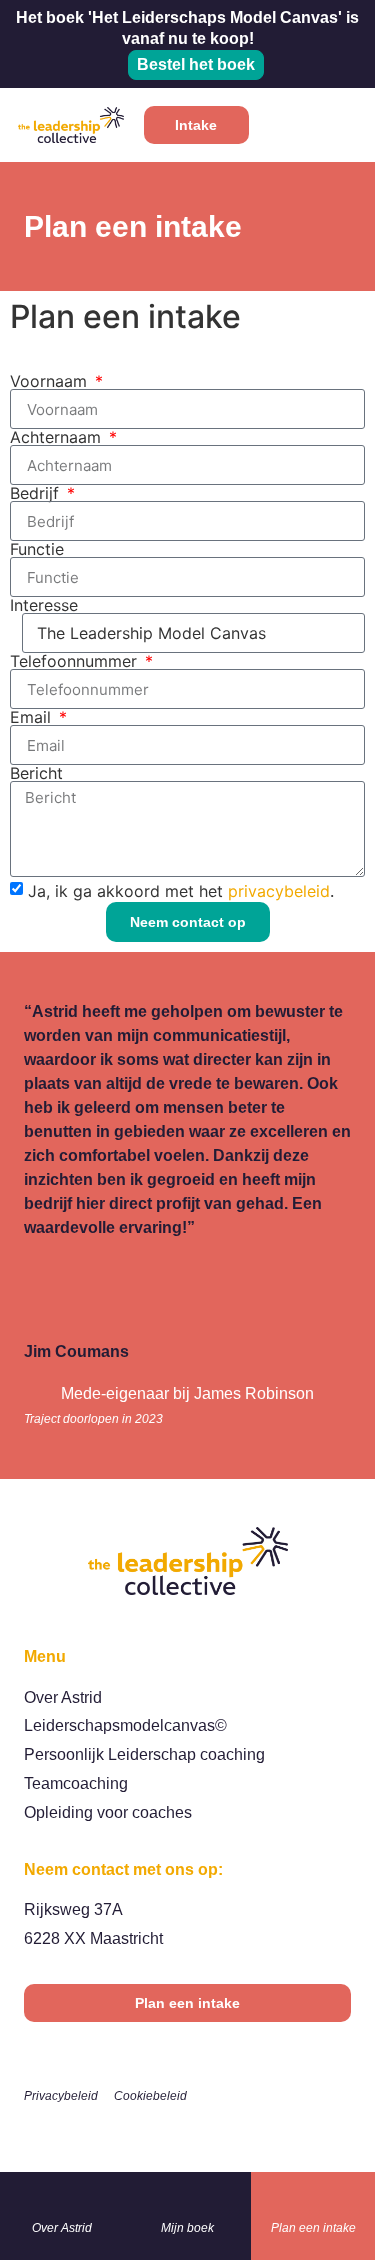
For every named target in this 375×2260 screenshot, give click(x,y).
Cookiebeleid (150, 2096)
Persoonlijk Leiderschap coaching (144, 1754)
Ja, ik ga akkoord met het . (181, 891)
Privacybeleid (61, 2096)
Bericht (36, 773)
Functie (37, 549)
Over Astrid (63, 1697)
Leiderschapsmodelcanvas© (125, 1725)
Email (33, 717)
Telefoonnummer (76, 661)
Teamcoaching (76, 1783)
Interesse (44, 605)
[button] (340, 125)
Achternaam (58, 437)
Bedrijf (37, 493)
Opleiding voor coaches (108, 1812)
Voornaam (51, 381)
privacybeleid (279, 891)
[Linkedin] (188, 2132)
